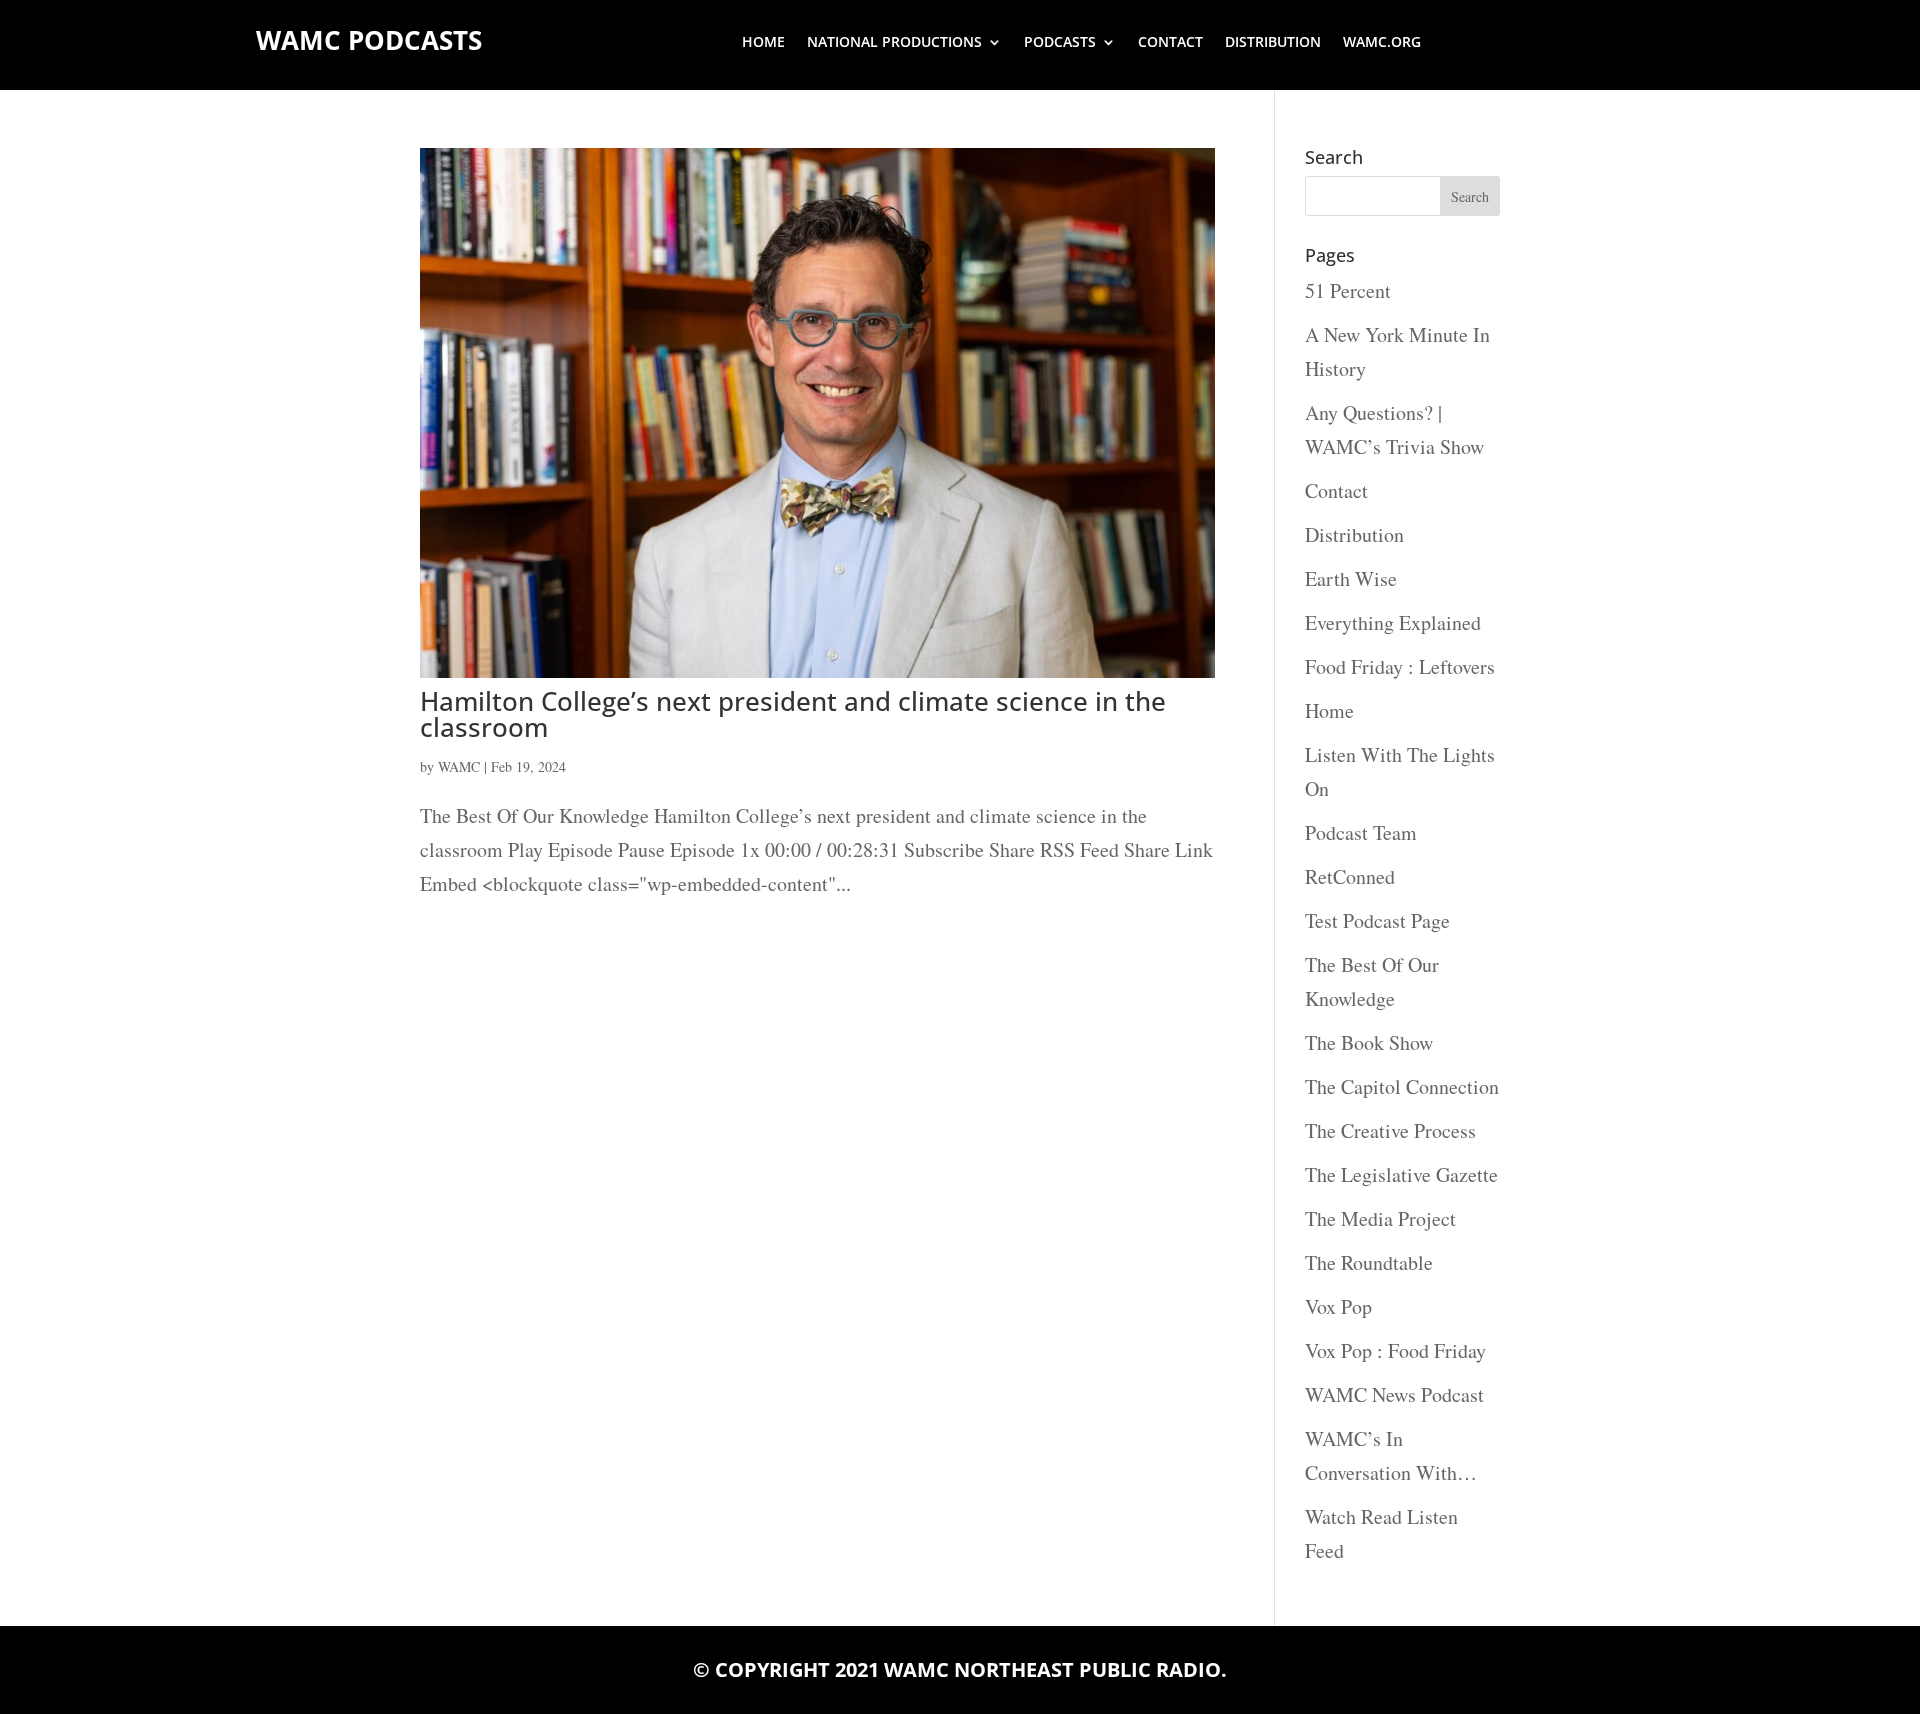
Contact (1170, 43)
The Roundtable (1369, 1262)
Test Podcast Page (1377, 920)
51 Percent (1348, 290)
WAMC (459, 766)
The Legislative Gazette (1401, 1174)
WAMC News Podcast (1394, 1394)
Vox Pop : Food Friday (1395, 1350)
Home (763, 43)
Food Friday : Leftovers (1400, 666)
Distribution (1273, 43)
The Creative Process (1390, 1130)
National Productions (894, 43)
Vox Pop (1338, 1306)
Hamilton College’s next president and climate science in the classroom (793, 714)
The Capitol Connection (1402, 1086)
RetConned (1350, 876)
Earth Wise (1351, 578)
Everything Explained (1393, 622)
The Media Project (1380, 1218)
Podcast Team (1361, 832)
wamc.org (1382, 43)
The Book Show (1369, 1042)
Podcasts (1060, 43)
